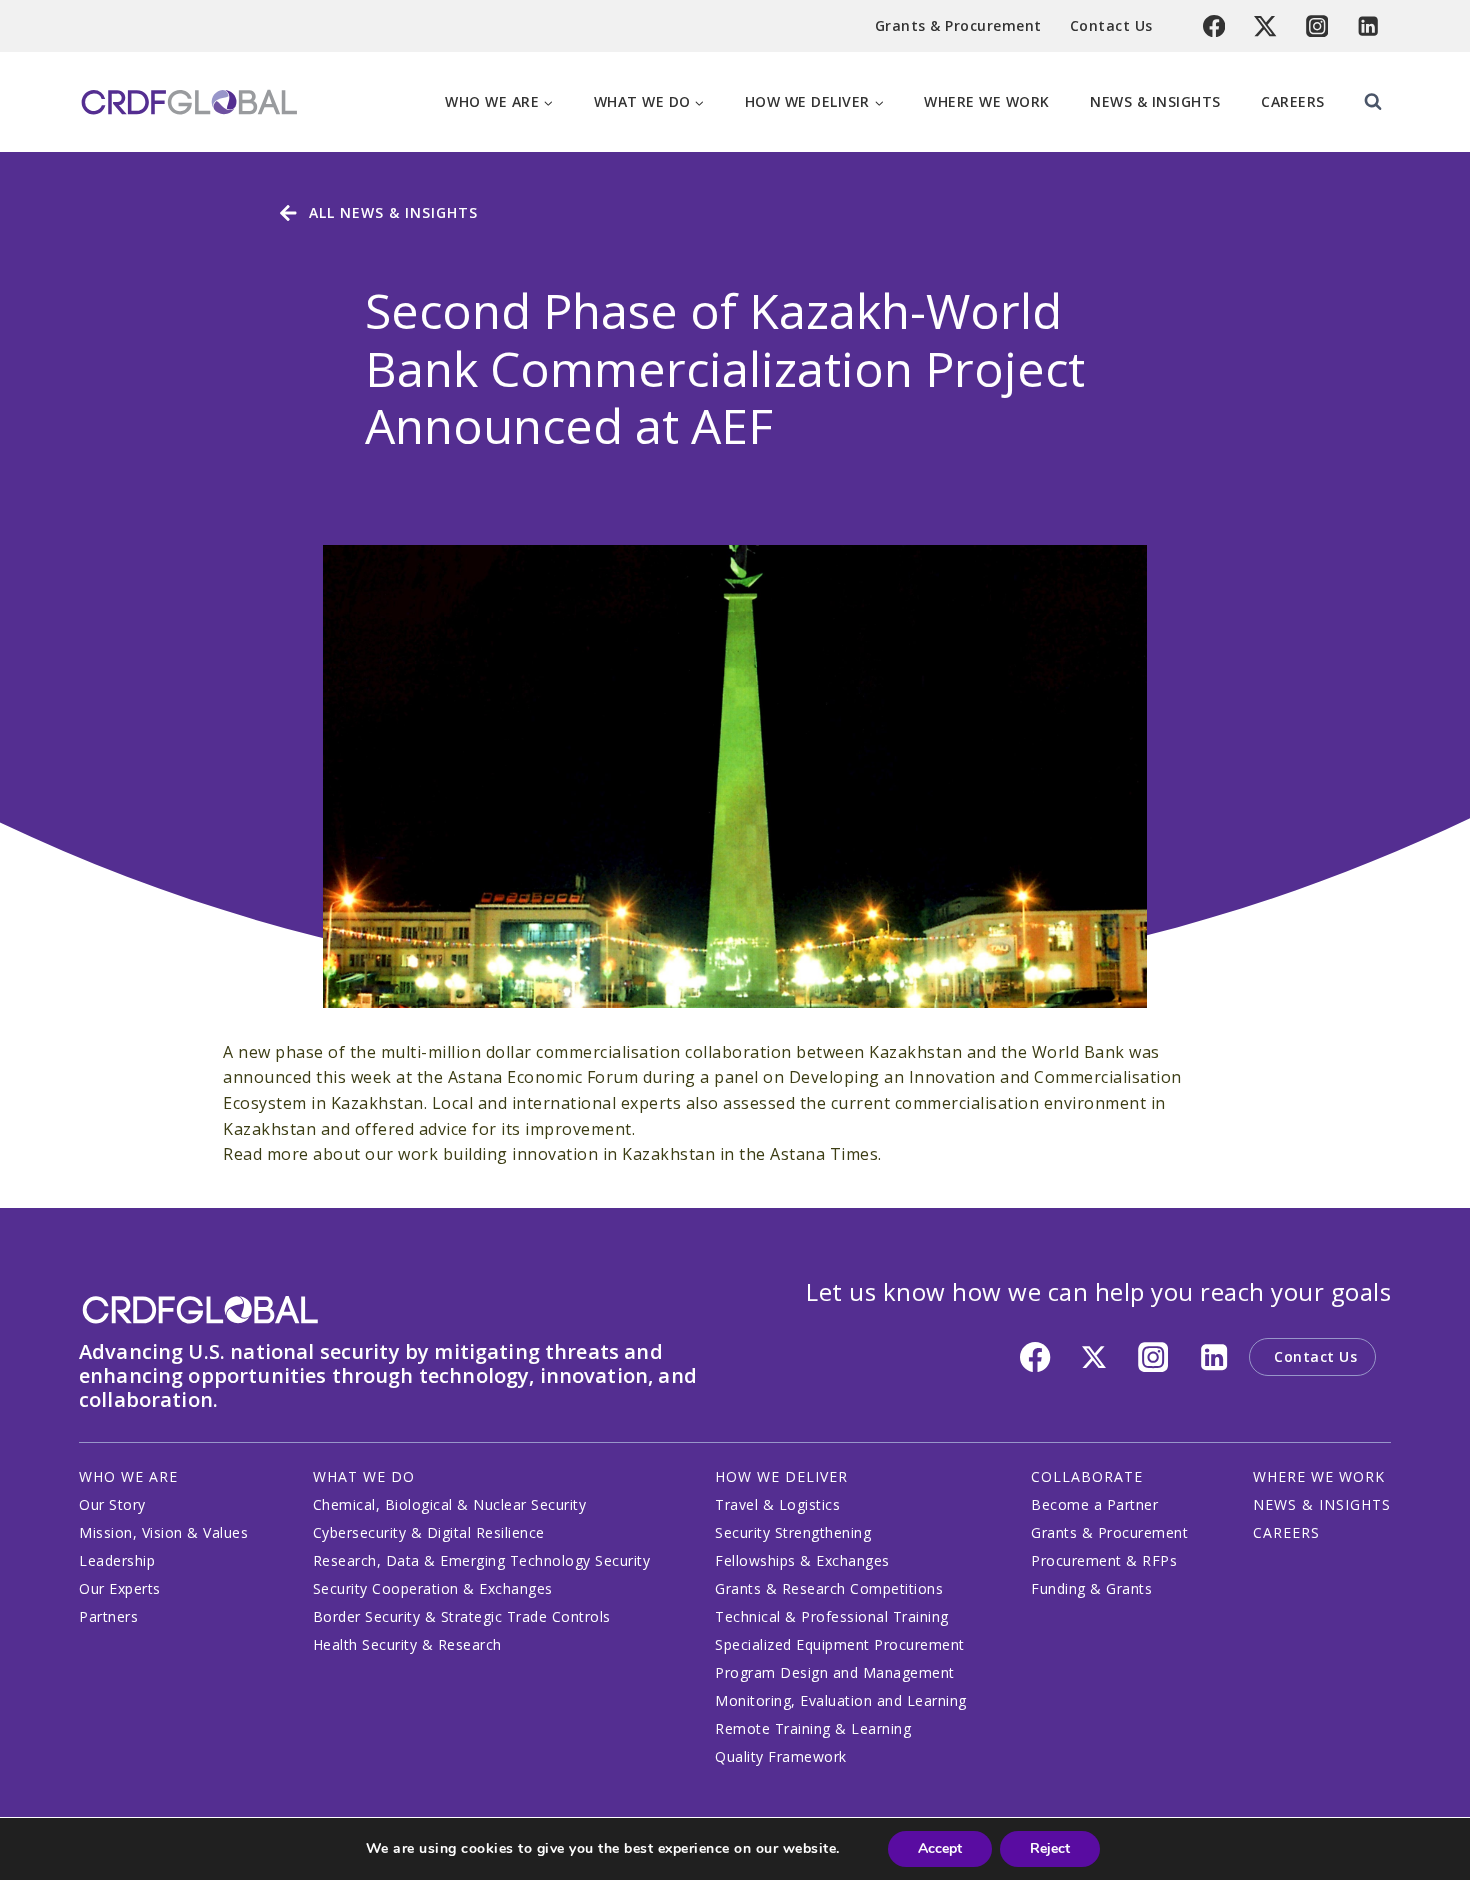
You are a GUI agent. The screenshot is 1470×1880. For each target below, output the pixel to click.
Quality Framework (781, 1756)
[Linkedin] (1368, 26)
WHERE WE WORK (1319, 1476)
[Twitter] (1265, 26)
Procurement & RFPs (1104, 1560)
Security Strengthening (793, 1532)
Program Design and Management (835, 1672)
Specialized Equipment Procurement (840, 1644)
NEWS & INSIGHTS (1322, 1504)
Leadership (117, 1560)
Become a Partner (1094, 1504)
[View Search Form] (1373, 102)
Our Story (112, 1504)
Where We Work (987, 101)
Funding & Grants (1091, 1588)
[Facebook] (1214, 26)
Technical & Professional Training (832, 1616)
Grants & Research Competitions (829, 1588)
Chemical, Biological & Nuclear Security (450, 1504)
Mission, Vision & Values (163, 1532)
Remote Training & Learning (813, 1728)
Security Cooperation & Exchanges (433, 1588)
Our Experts (120, 1588)
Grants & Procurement (958, 25)
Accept (940, 1848)
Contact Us (1111, 25)
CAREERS (1286, 1532)
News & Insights (1155, 101)
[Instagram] (1317, 26)
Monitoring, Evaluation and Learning (841, 1700)
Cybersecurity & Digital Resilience (429, 1532)
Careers (1293, 101)
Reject (1050, 1848)
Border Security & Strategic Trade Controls (462, 1616)
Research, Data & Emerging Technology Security (482, 1560)
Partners (108, 1616)
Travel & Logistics (777, 1504)
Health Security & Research (407, 1644)
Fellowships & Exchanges (802, 1560)
